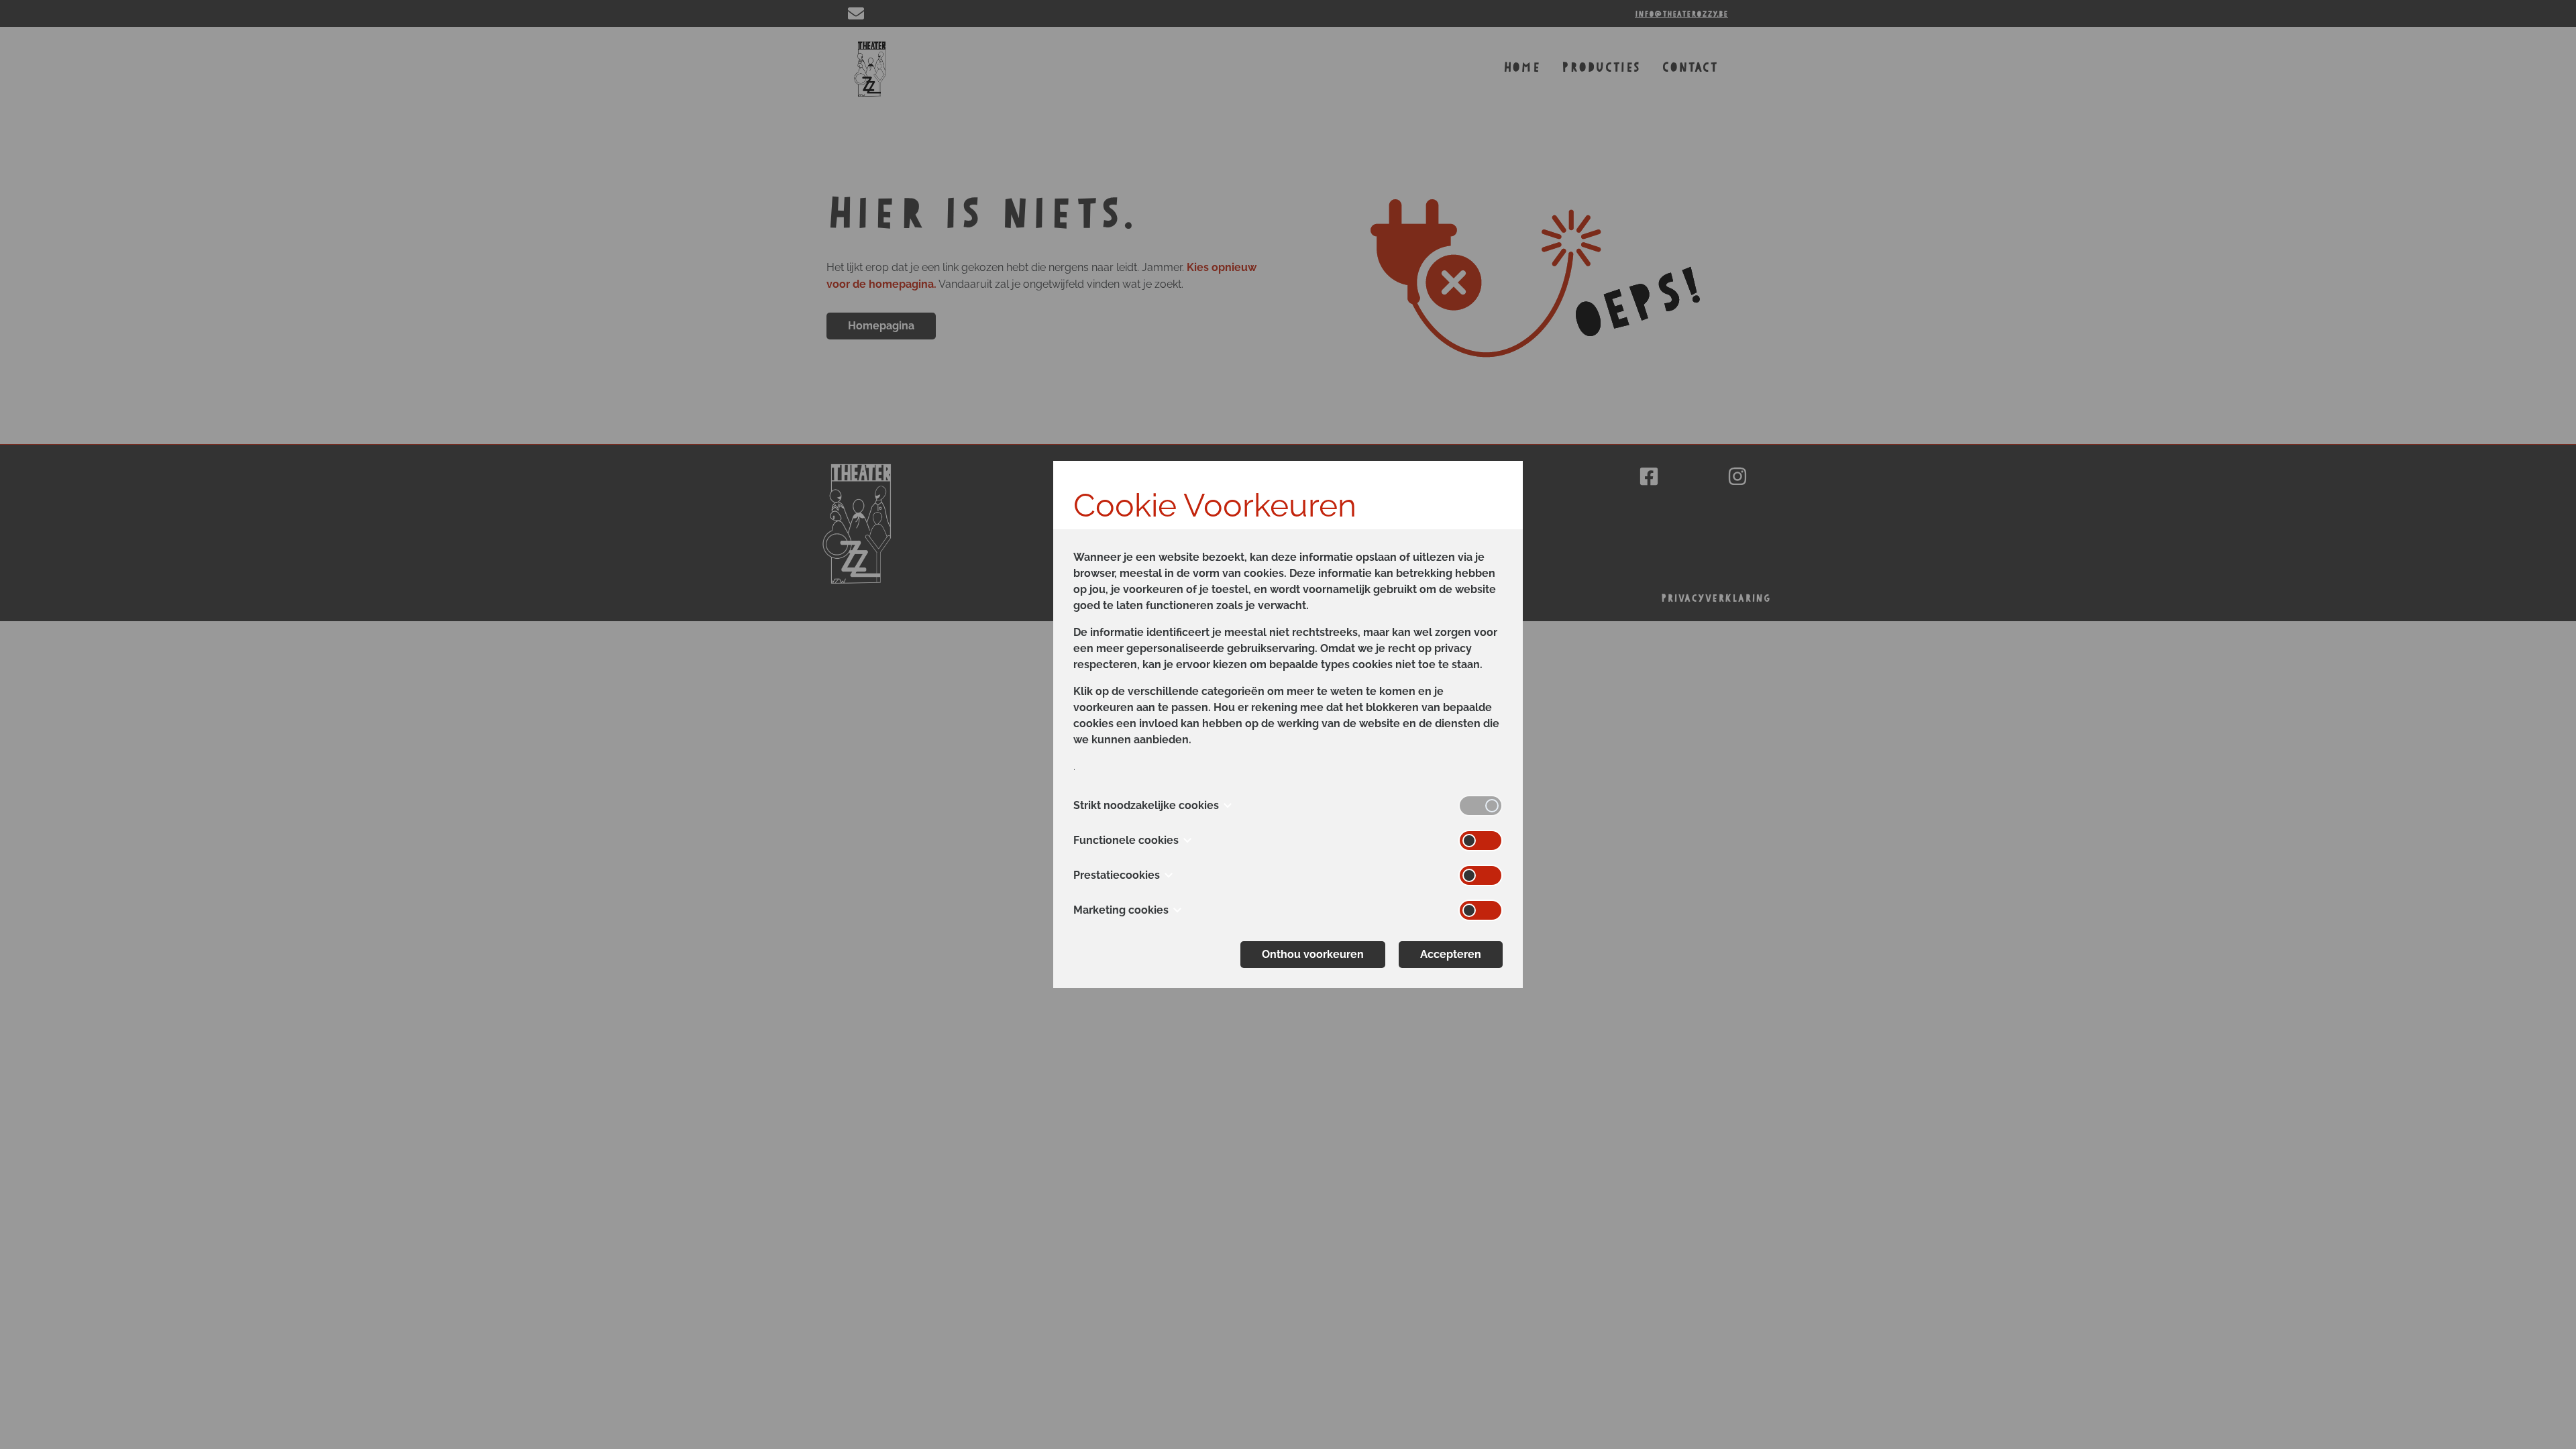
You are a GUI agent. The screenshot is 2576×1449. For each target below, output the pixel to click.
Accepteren (1451, 954)
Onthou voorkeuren (1313, 954)
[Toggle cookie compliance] (1481, 841)
